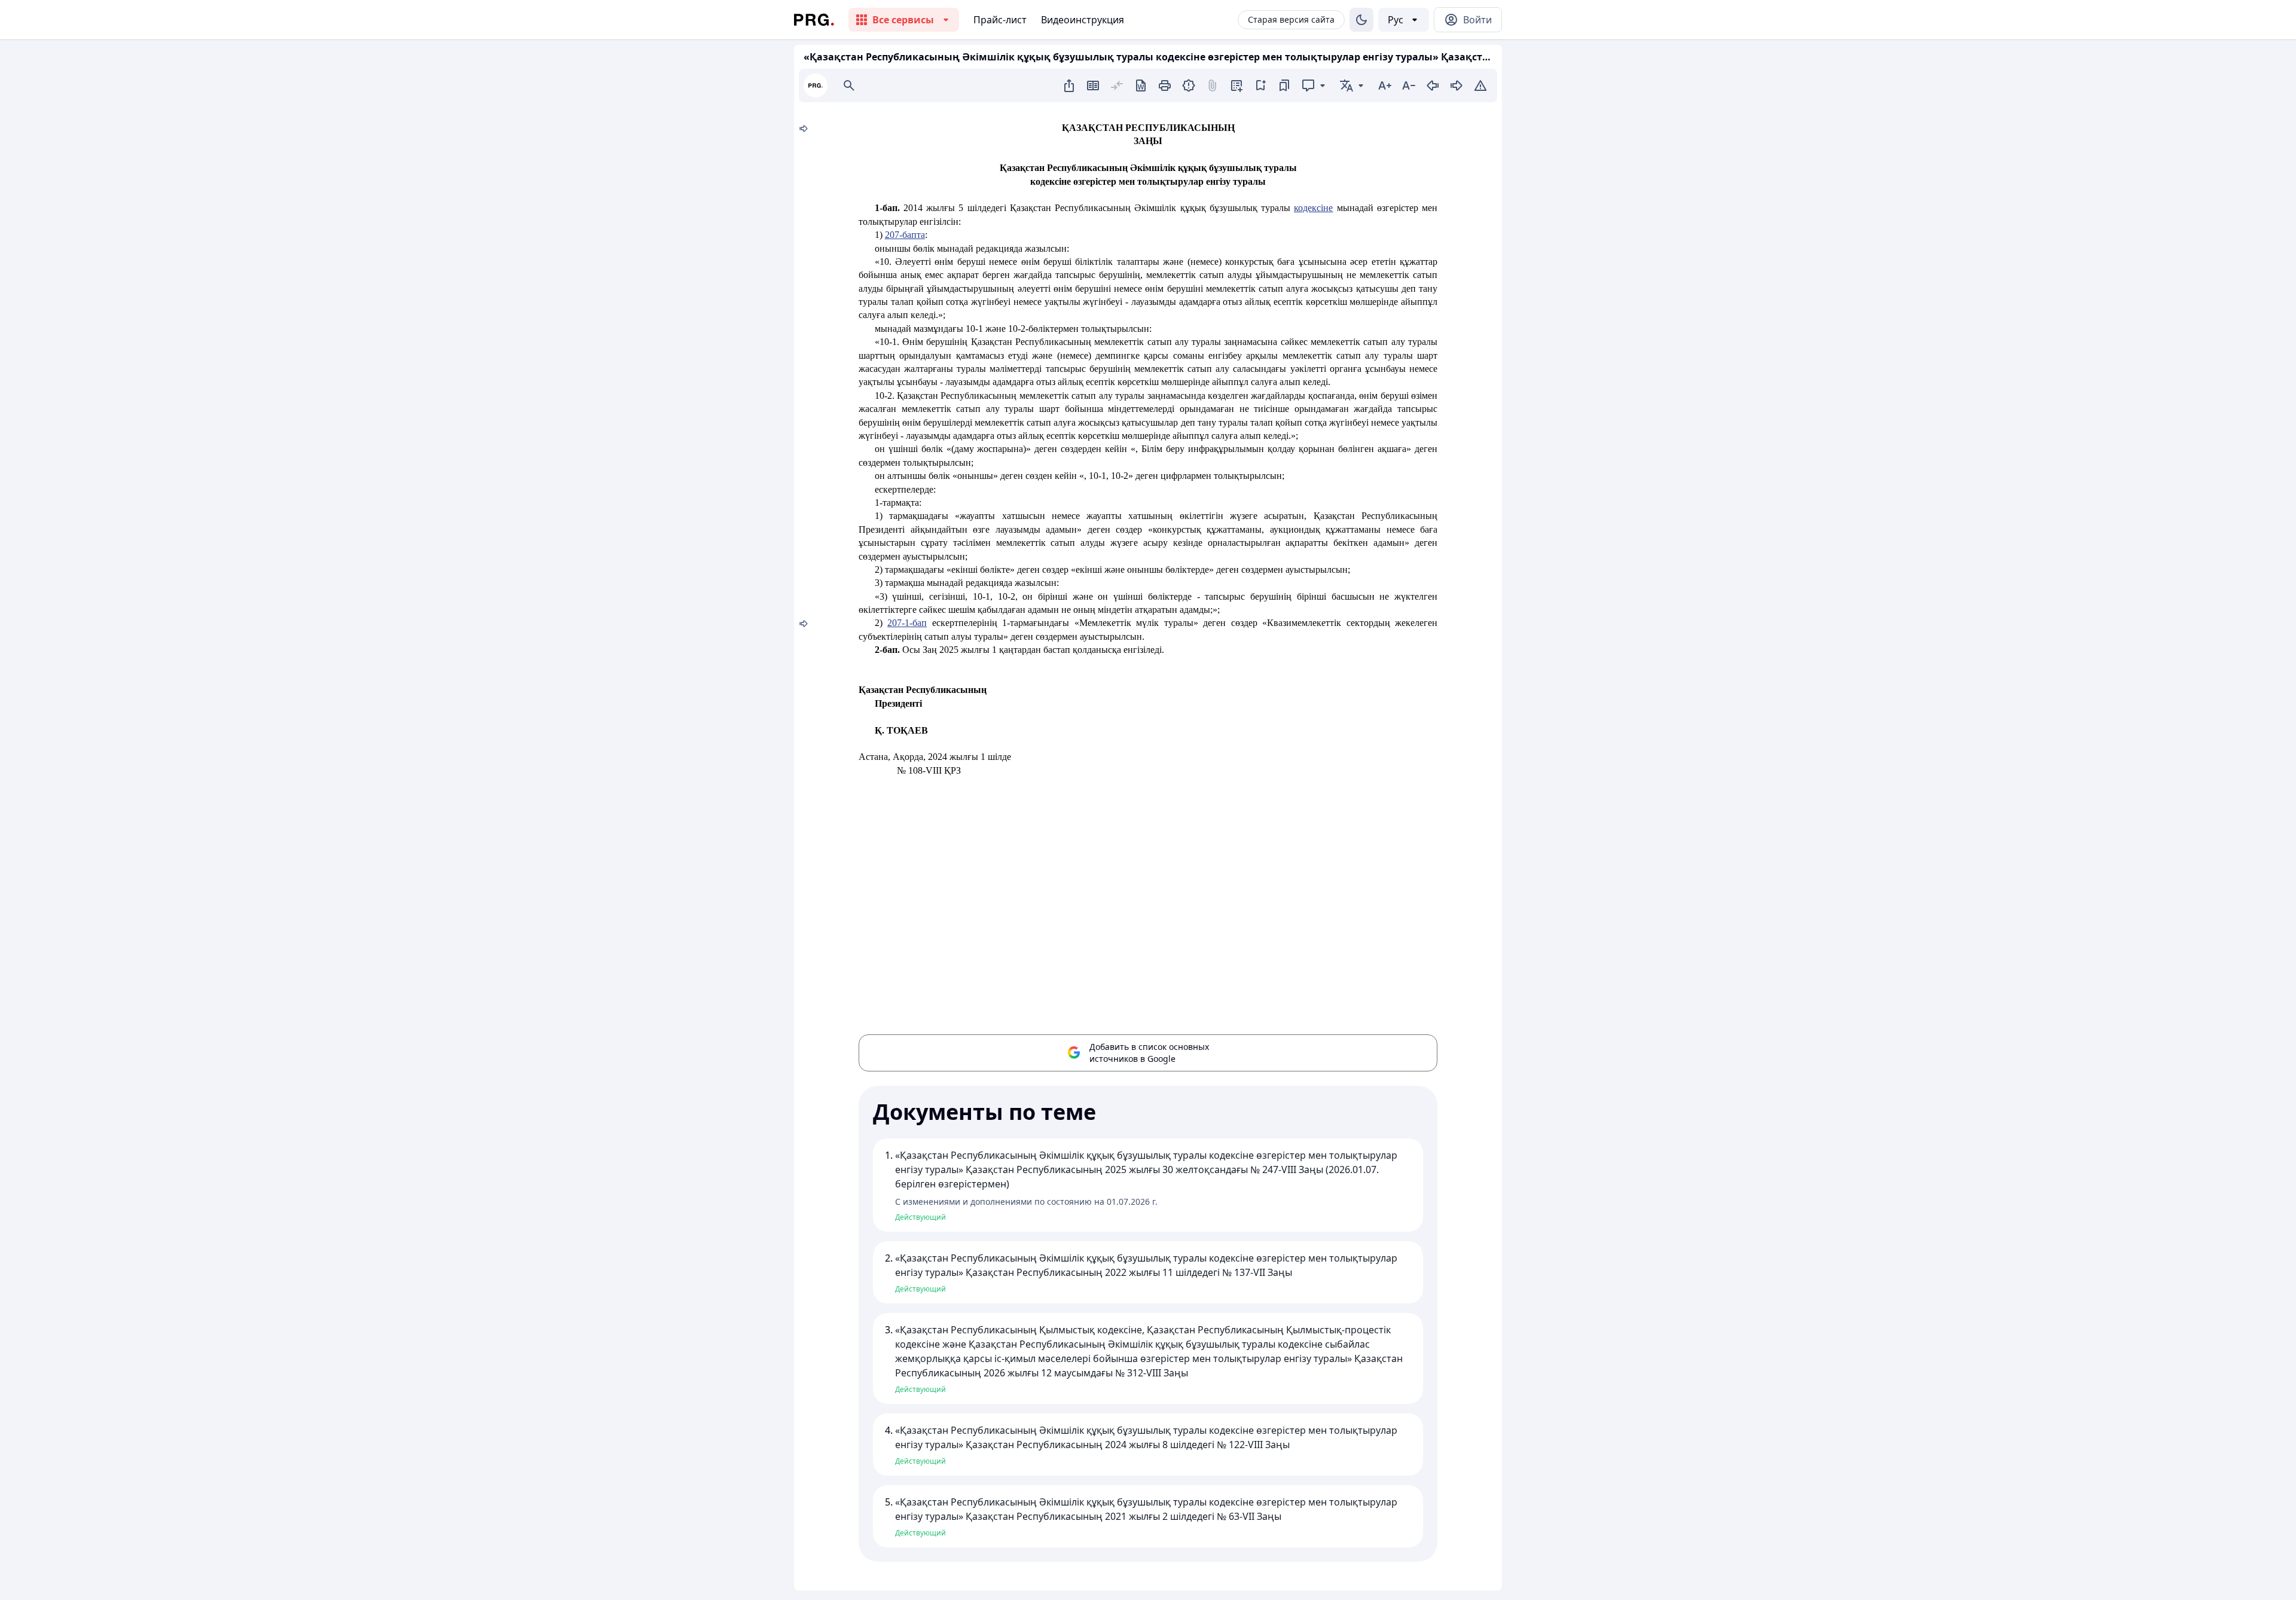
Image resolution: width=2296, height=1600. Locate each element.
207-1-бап (907, 623)
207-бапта (905, 235)
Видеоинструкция (1083, 20)
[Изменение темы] (1361, 20)
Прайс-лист (1000, 20)
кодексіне (1313, 208)
